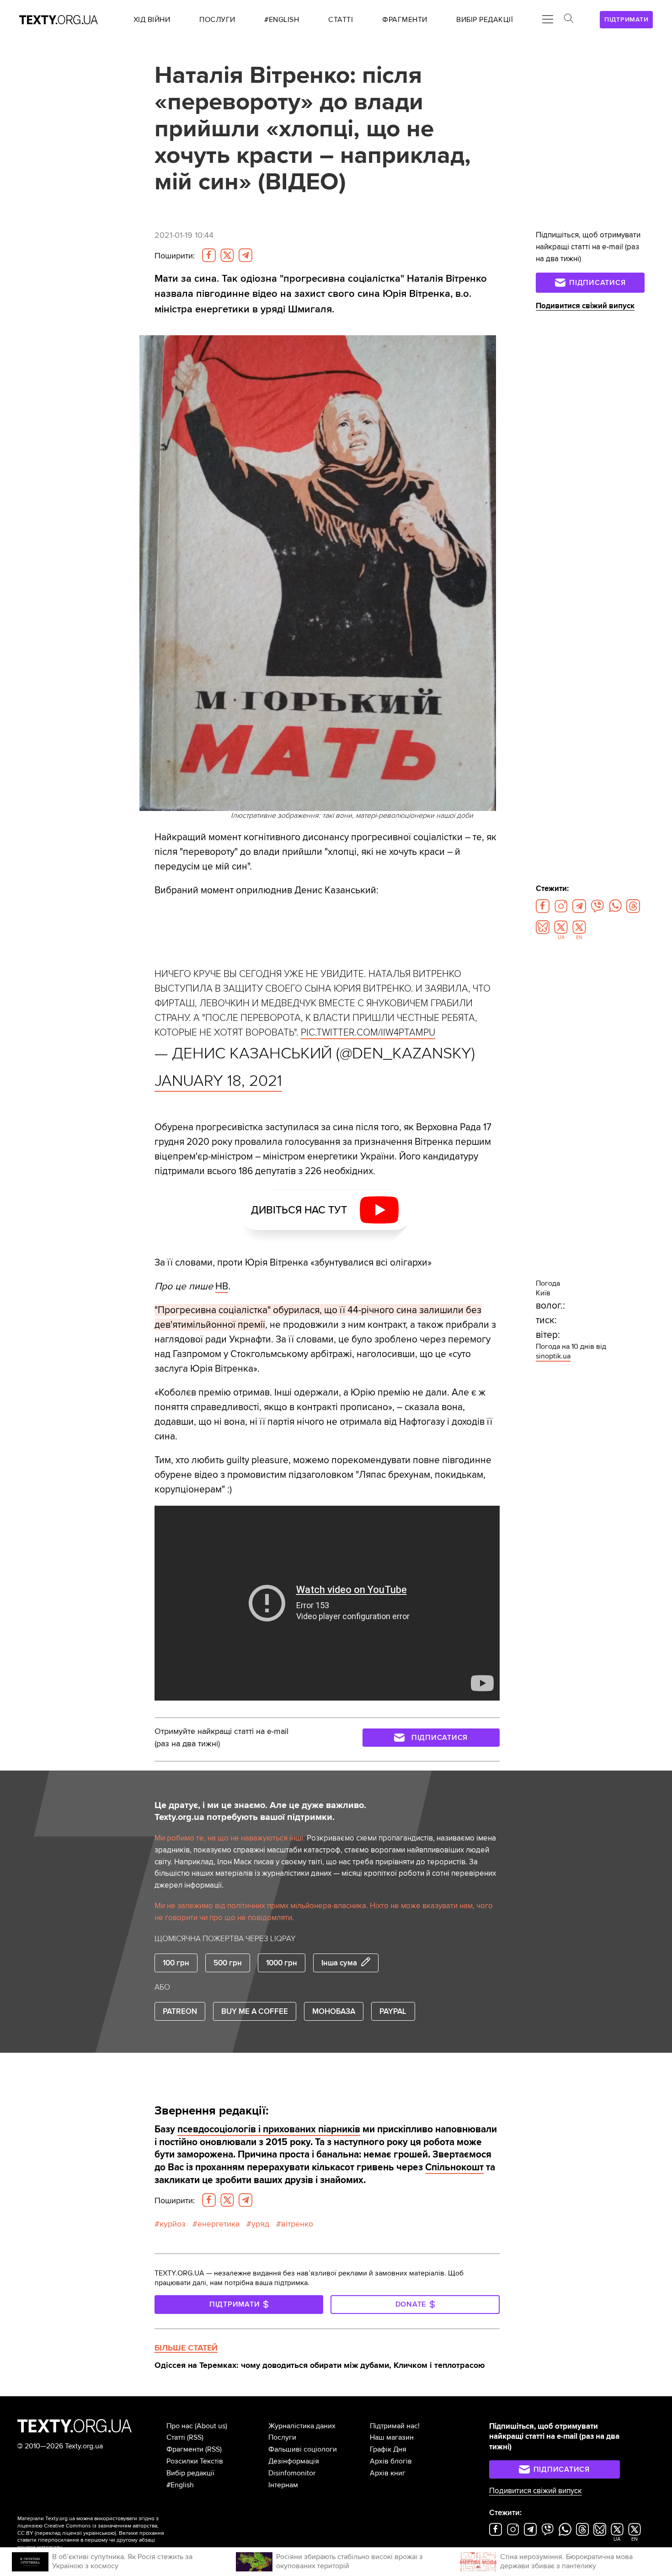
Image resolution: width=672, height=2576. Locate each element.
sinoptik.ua (553, 1356)
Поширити (175, 256)
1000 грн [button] (282, 1963)
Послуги (282, 2437)
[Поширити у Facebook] (209, 255)
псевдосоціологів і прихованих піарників (269, 2129)
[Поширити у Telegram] (245, 255)
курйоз (173, 2224)
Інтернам (283, 2485)
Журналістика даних (302, 2426)
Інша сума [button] (339, 1963)
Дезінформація (294, 2461)
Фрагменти (185, 2449)
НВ (222, 1286)
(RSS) (195, 2437)
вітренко (297, 2224)
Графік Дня (388, 2449)
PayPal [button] (393, 2011)
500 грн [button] (228, 1963)
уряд (260, 2224)
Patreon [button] (180, 2011)
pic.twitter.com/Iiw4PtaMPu (368, 1032)
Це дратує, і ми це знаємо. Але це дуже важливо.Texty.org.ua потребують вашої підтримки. (260, 1811)
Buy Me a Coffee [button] (255, 2011)
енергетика (219, 2224)
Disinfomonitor (292, 2473)
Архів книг (388, 2473)
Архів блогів (391, 2461)
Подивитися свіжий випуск (585, 306)
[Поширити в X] (227, 255)
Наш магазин (392, 2437)
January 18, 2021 (218, 1081)
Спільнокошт (454, 2167)
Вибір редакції (190, 2473)
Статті (176, 2437)
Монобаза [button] (334, 2011)
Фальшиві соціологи (303, 2449)
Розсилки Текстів (195, 2461)
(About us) (211, 2426)
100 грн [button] (176, 1963)
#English (180, 2485)
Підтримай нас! (395, 2426)
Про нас (180, 2426)
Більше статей (186, 2348)
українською (99, 2533)
